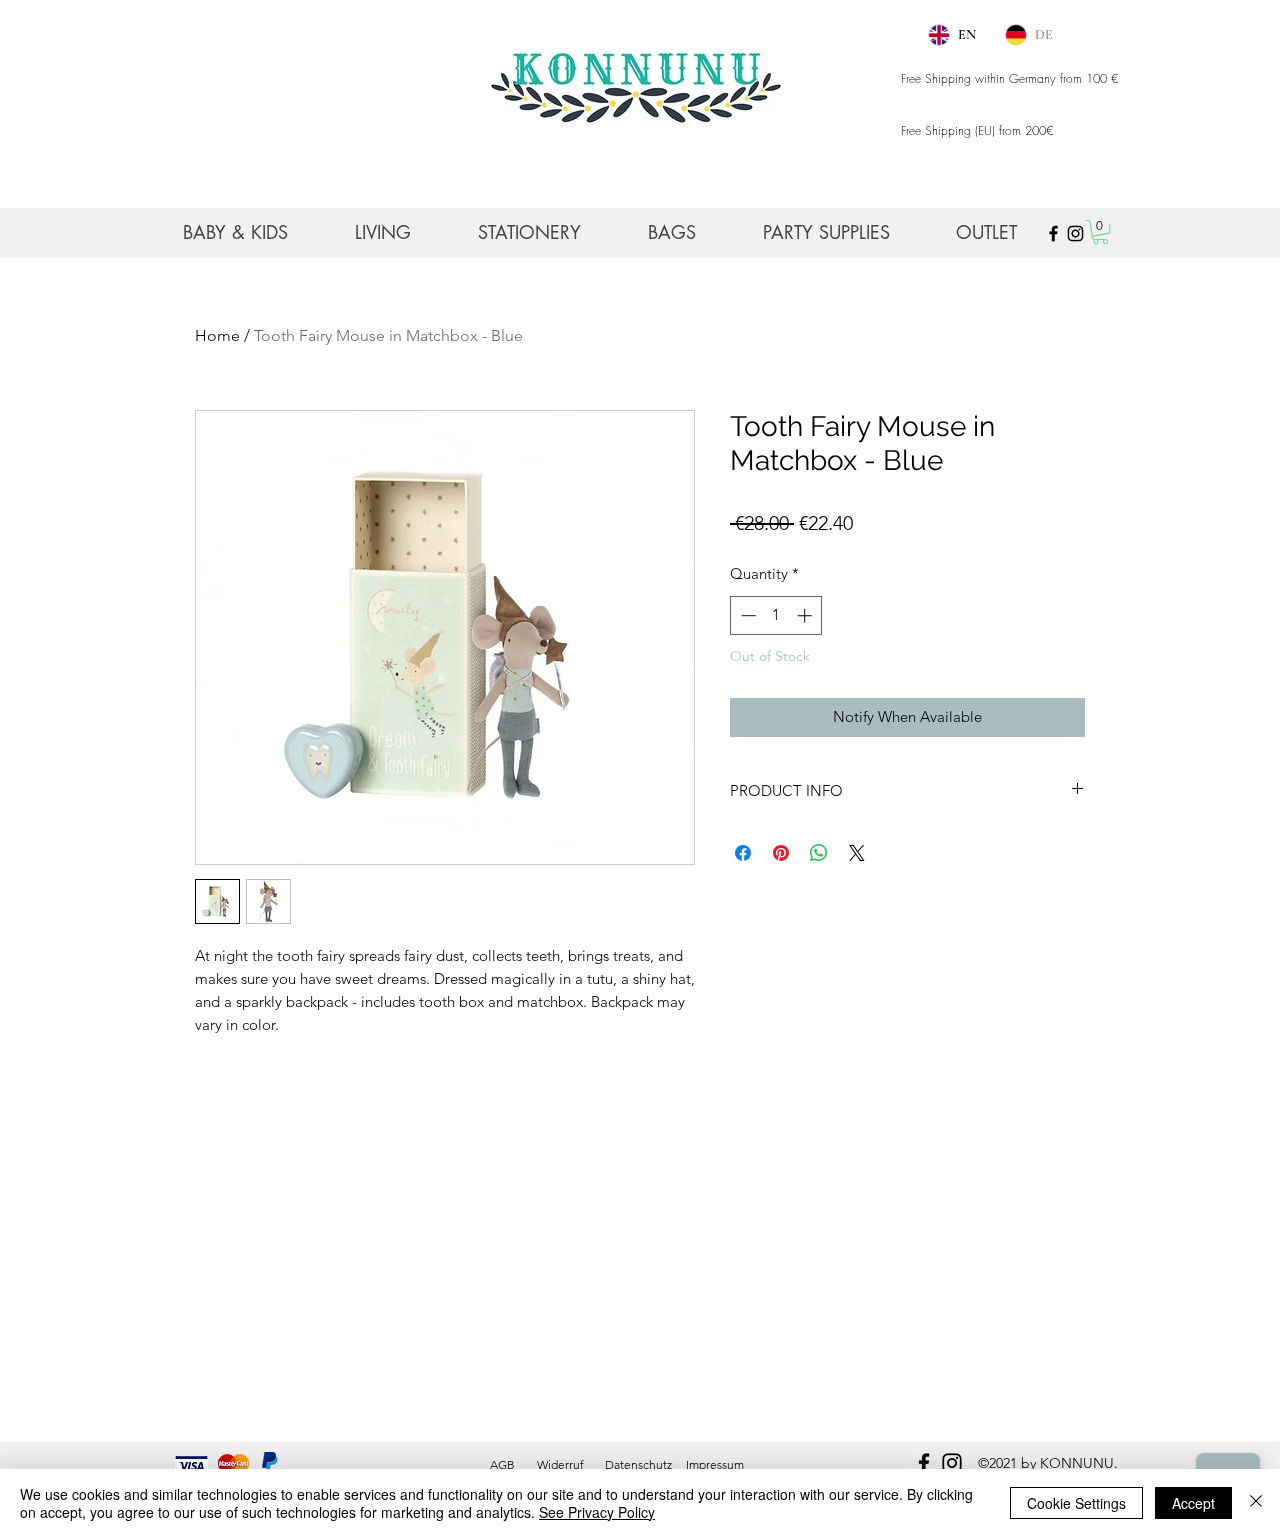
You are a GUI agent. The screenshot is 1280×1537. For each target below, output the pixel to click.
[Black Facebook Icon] (1053, 233)
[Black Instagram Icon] (1075, 233)
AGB (502, 1464)
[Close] (1256, 1503)
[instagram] (952, 1463)
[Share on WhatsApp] (819, 853)
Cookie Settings (1076, 1503)
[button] (1100, 232)
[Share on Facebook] (743, 853)
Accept (1193, 1503)
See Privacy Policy (597, 1512)
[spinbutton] (776, 615)
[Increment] (806, 615)
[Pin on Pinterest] (781, 853)
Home (217, 335)
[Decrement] (746, 615)
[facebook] (924, 1463)
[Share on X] (857, 853)
